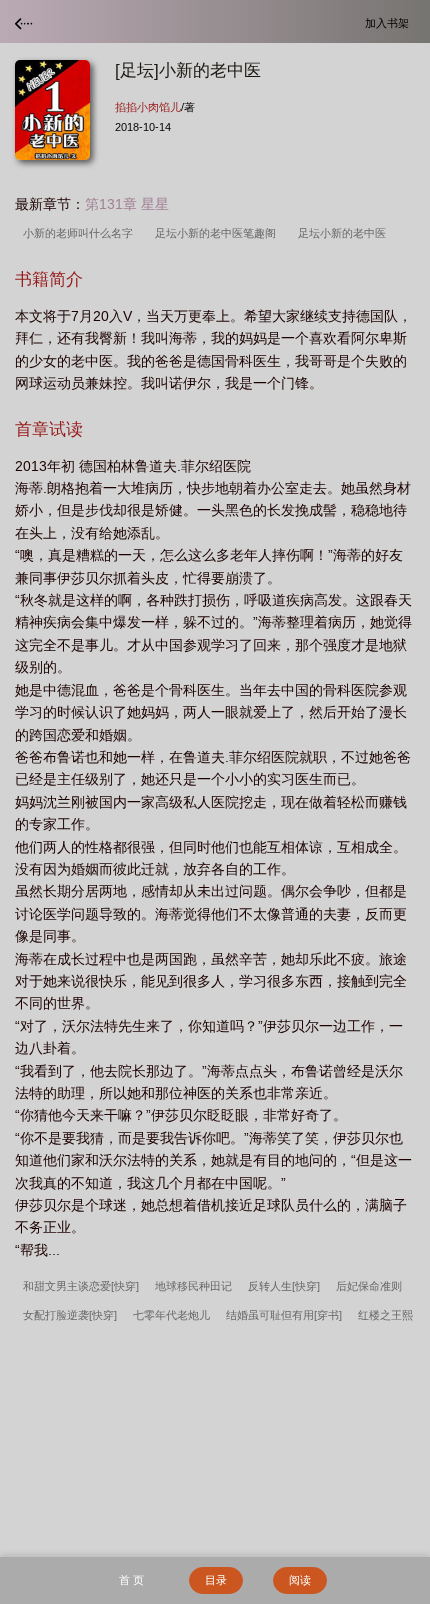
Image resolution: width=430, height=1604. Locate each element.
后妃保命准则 (369, 1286)
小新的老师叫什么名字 (81, 233)
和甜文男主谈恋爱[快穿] (81, 1286)
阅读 (300, 1580)
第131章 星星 (127, 204)
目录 (216, 1580)
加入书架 (390, 22)
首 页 (131, 1580)
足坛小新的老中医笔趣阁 (218, 233)
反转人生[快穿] (284, 1286)
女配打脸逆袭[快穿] (70, 1315)
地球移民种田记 (193, 1286)
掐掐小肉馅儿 (148, 107)
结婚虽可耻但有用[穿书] (284, 1315)
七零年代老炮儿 (171, 1315)
